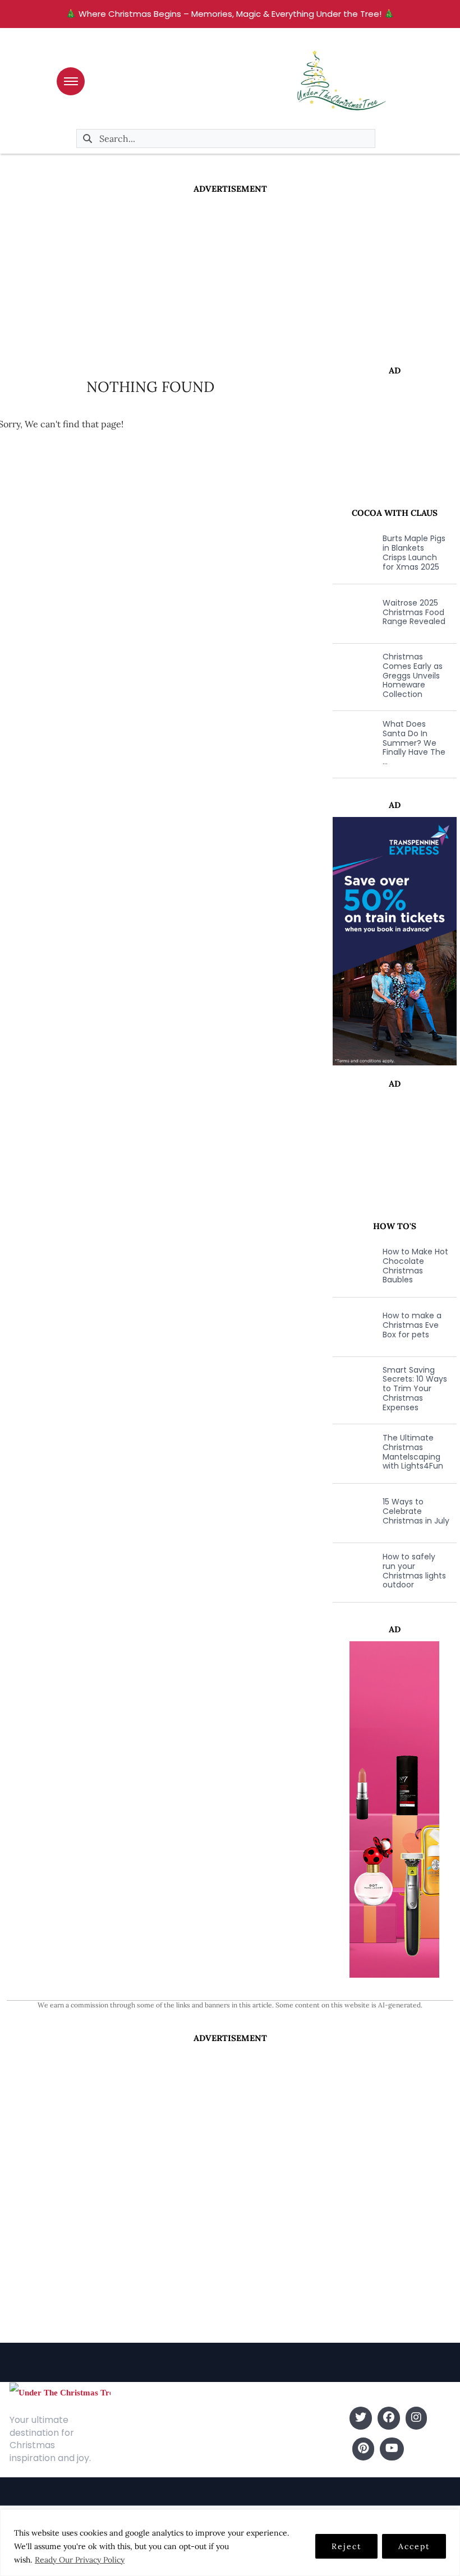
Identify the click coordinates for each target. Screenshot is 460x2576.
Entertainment (263, 2418)
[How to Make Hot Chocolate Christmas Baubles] (352, 1266)
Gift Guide (254, 2452)
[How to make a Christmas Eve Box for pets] (352, 1326)
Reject (346, 2546)
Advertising (139, 2452)
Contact (134, 2435)
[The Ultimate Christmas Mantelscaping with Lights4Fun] (352, 1452)
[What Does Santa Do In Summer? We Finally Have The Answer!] (352, 743)
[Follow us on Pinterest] (363, 2449)
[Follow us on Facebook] (389, 2418)
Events (247, 2469)
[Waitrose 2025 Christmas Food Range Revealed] (352, 612)
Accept (414, 2546)
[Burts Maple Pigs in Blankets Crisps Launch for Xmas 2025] (352, 553)
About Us (135, 2418)
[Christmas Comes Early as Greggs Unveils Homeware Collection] (352, 676)
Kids (241, 2435)
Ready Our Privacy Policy (80, 2560)
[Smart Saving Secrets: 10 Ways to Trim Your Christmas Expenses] (352, 1389)
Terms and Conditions (162, 2469)
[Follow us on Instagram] (416, 2418)
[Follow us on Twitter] (361, 2418)
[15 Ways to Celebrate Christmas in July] (352, 1512)
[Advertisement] (230, 279)
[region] (230, 2543)
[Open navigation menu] (71, 81)
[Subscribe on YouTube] (392, 2449)
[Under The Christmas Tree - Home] (60, 2392)
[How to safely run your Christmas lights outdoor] (352, 1571)
